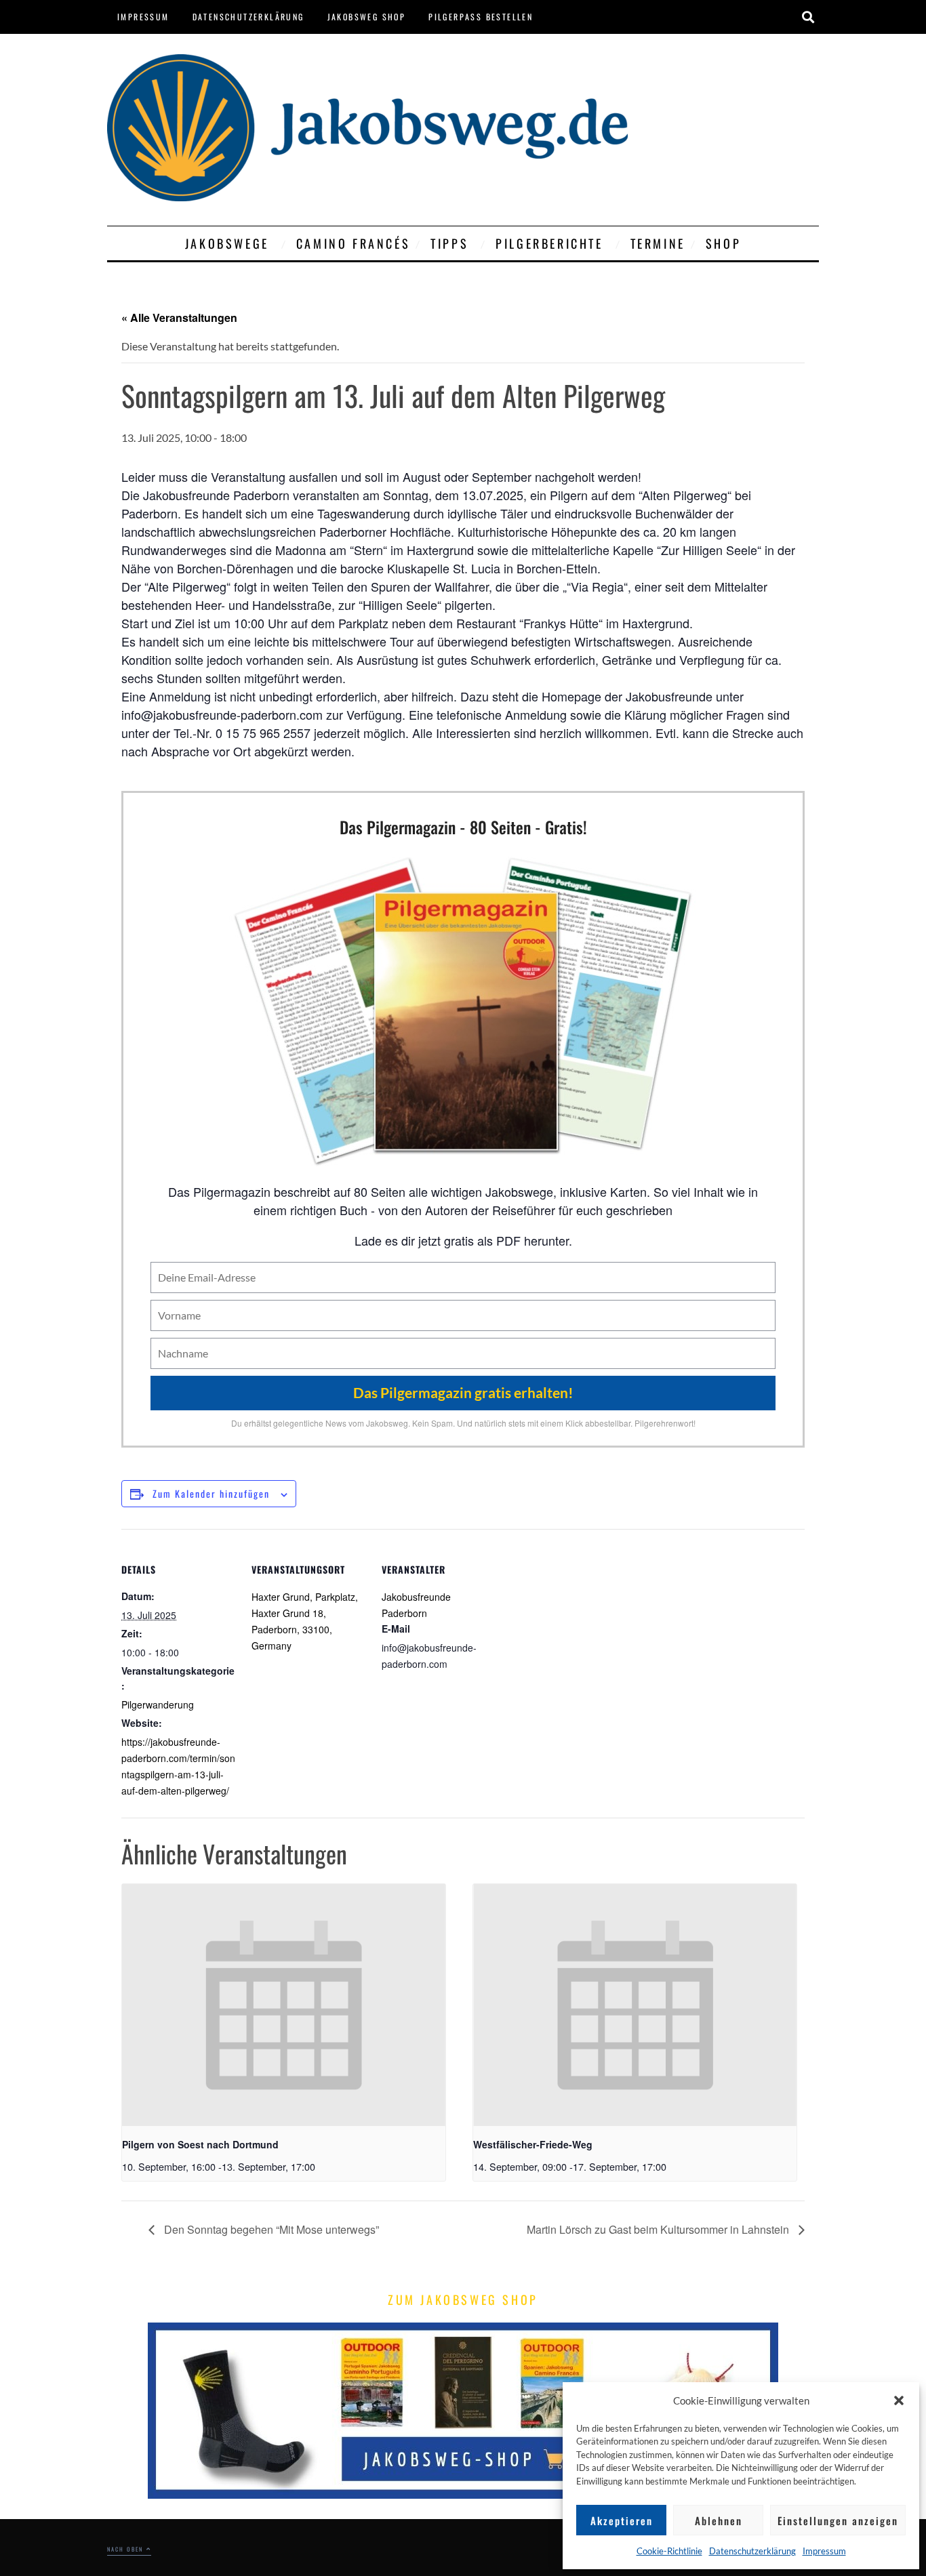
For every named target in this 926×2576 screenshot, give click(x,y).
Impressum (824, 2551)
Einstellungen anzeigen (838, 2520)
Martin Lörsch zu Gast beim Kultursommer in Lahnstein (659, 2229)
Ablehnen (719, 2520)
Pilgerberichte (549, 243)
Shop (723, 243)
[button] (899, 2400)
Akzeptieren (622, 2520)
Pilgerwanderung (158, 1704)
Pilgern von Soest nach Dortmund (200, 2144)
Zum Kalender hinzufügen (211, 1493)
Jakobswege (227, 243)
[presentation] (284, 2005)
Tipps (449, 243)
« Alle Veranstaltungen (179, 318)
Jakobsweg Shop (367, 17)
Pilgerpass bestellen (481, 17)
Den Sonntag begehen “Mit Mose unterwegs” (270, 2229)
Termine (658, 243)
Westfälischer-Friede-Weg (533, 2144)
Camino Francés (353, 243)
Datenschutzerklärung (752, 2551)
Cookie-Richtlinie (669, 2551)
